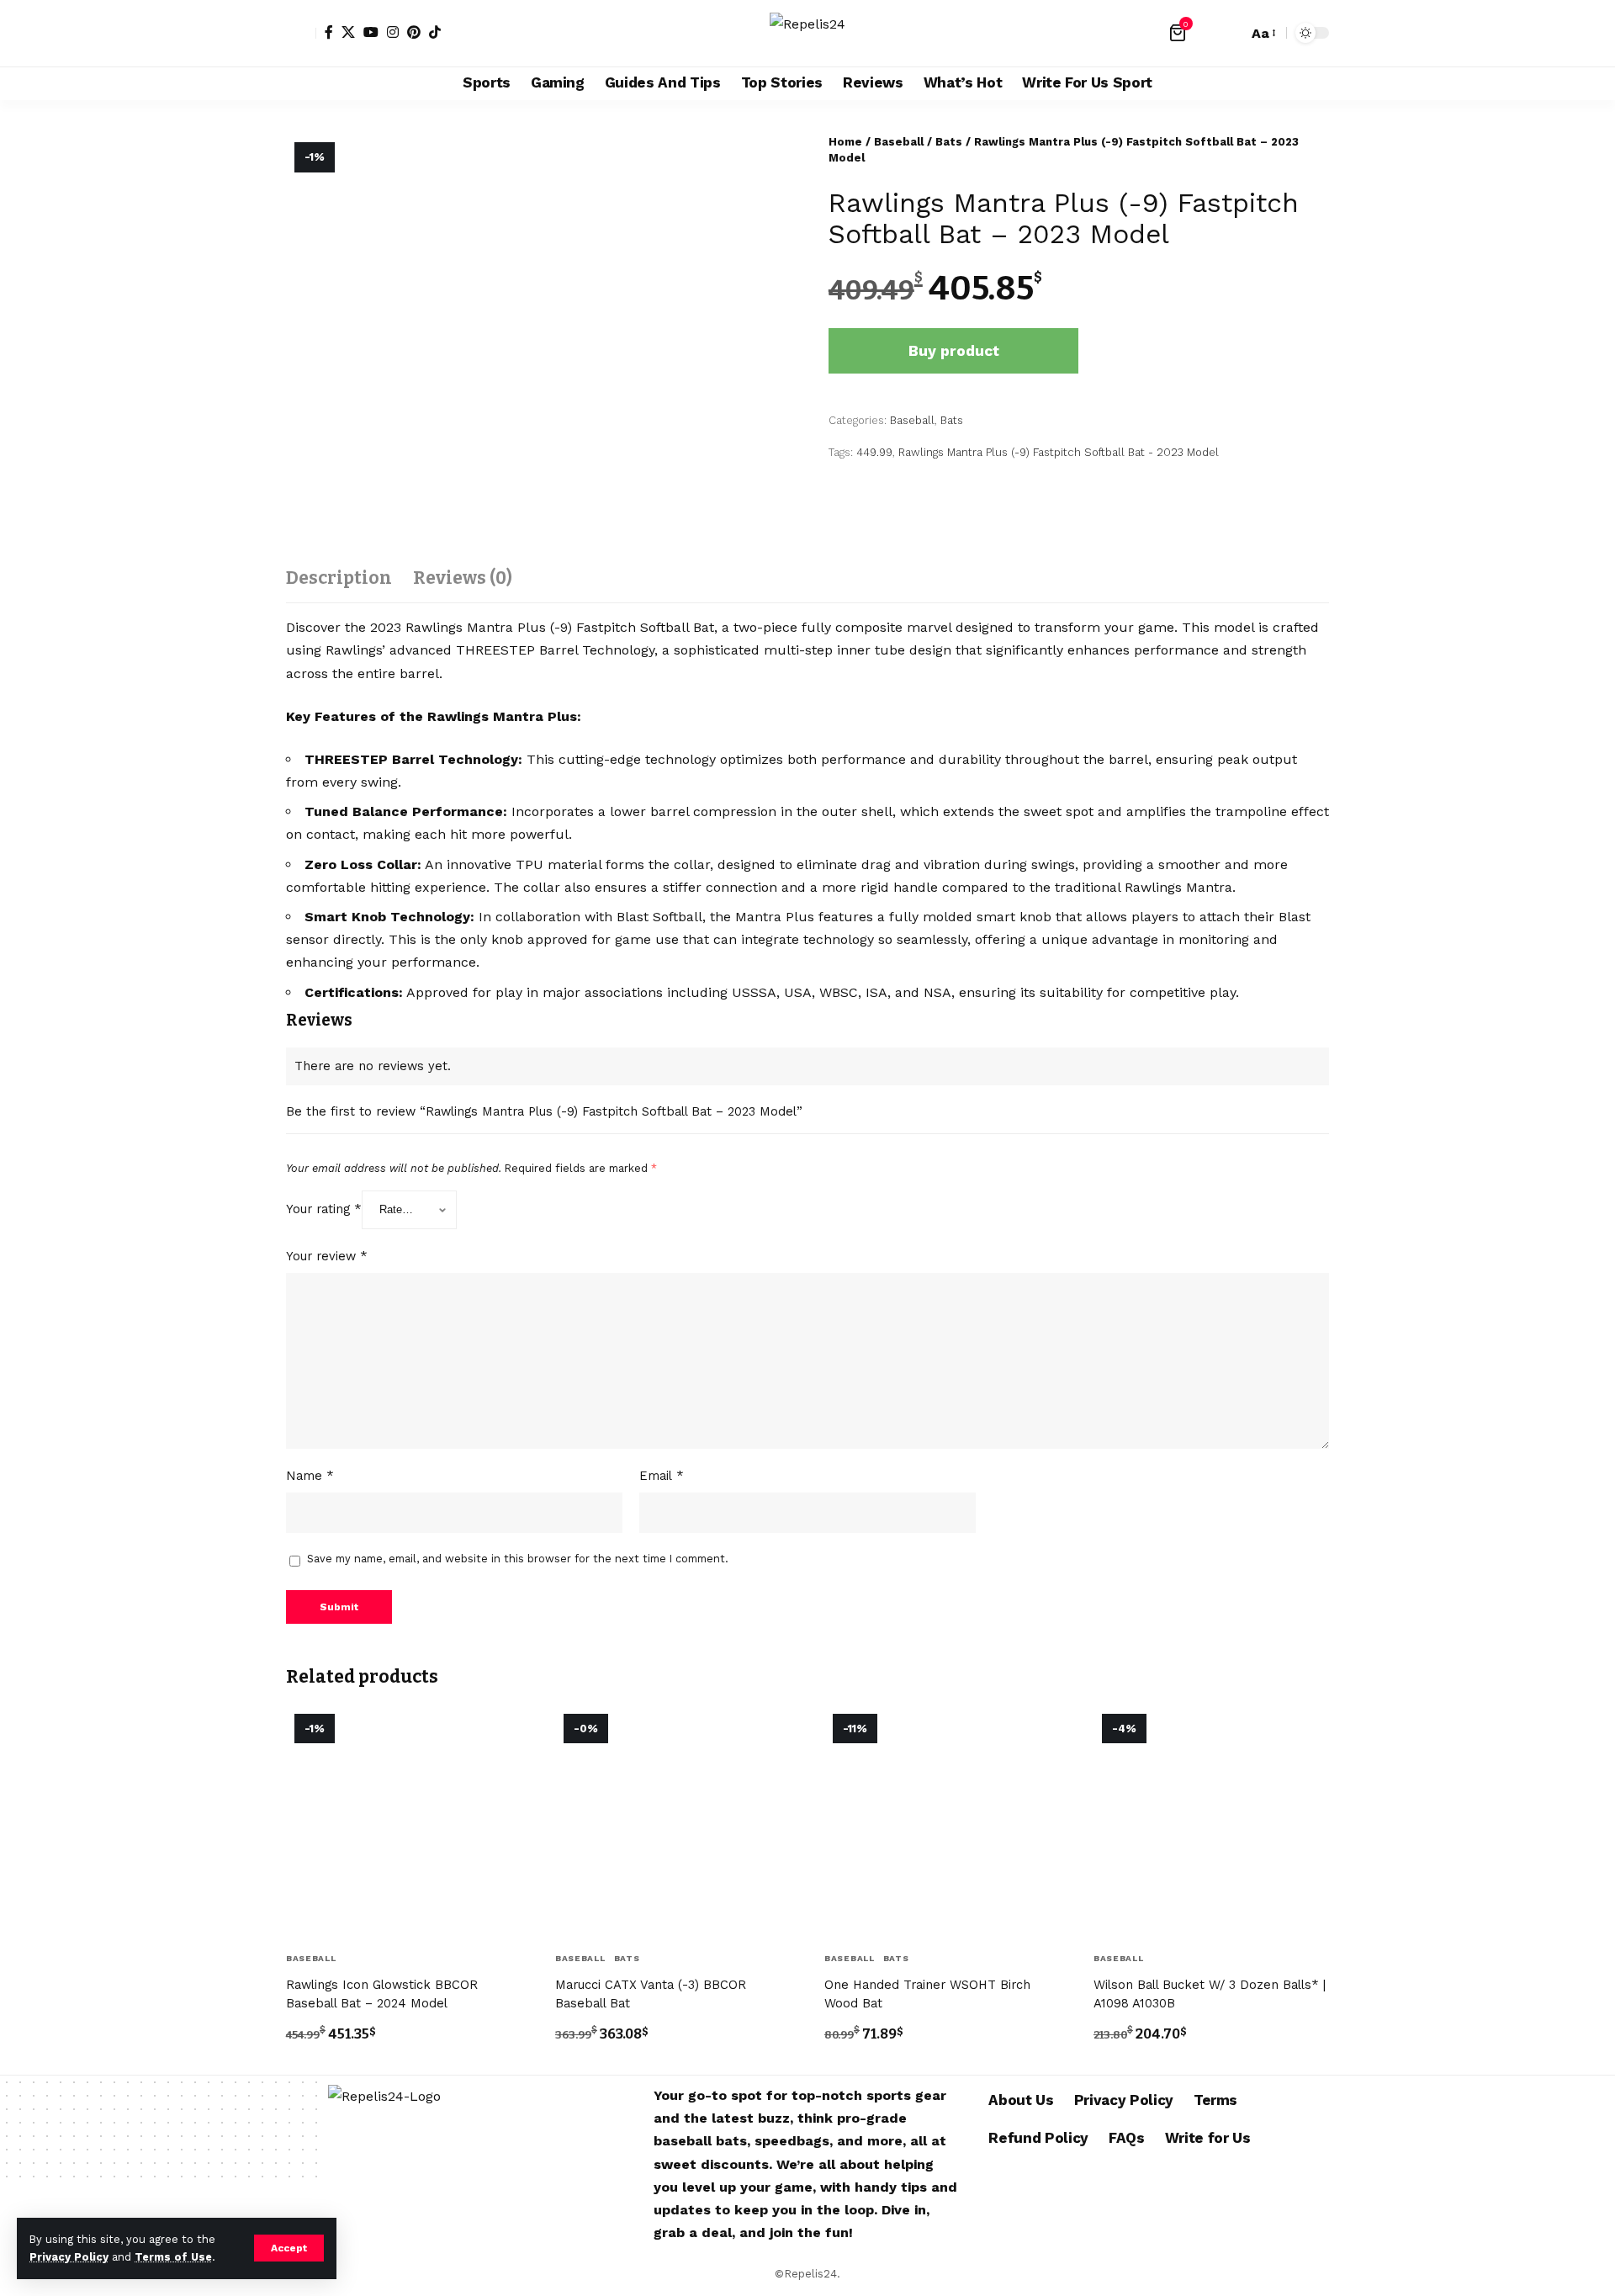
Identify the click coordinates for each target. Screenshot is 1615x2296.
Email (662, 1476)
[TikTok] (435, 32)
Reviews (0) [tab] (463, 578)
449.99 (874, 452)
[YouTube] (371, 32)
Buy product (954, 351)
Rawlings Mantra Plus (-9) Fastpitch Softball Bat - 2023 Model (1059, 452)
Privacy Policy (69, 2257)
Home (845, 142)
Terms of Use (173, 2257)
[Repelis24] (807, 33)
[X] (348, 32)
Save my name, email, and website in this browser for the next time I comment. (518, 1559)
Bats (949, 142)
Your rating (324, 1209)
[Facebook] (329, 32)
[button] (289, 2248)
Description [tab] (339, 578)
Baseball (899, 142)
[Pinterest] (414, 32)
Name (310, 1476)
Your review (327, 1256)
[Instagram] (393, 32)
